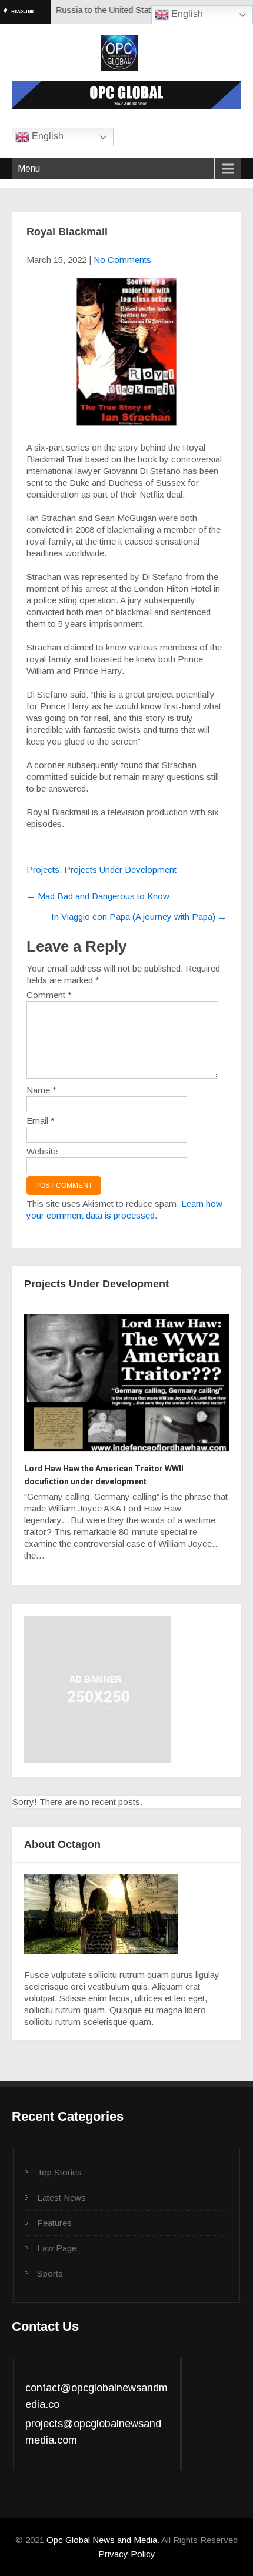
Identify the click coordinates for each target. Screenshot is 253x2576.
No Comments (122, 260)
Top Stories (59, 2172)
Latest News (61, 2198)
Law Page (57, 2248)
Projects (43, 870)
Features (54, 2223)
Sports (50, 2273)
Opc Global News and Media (101, 2540)
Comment (49, 995)
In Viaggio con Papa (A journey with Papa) (139, 917)
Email (41, 1121)
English (186, 14)
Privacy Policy (127, 2554)
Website (42, 1151)
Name (41, 1090)
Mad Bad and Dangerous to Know (98, 896)
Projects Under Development (120, 870)
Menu (29, 168)
